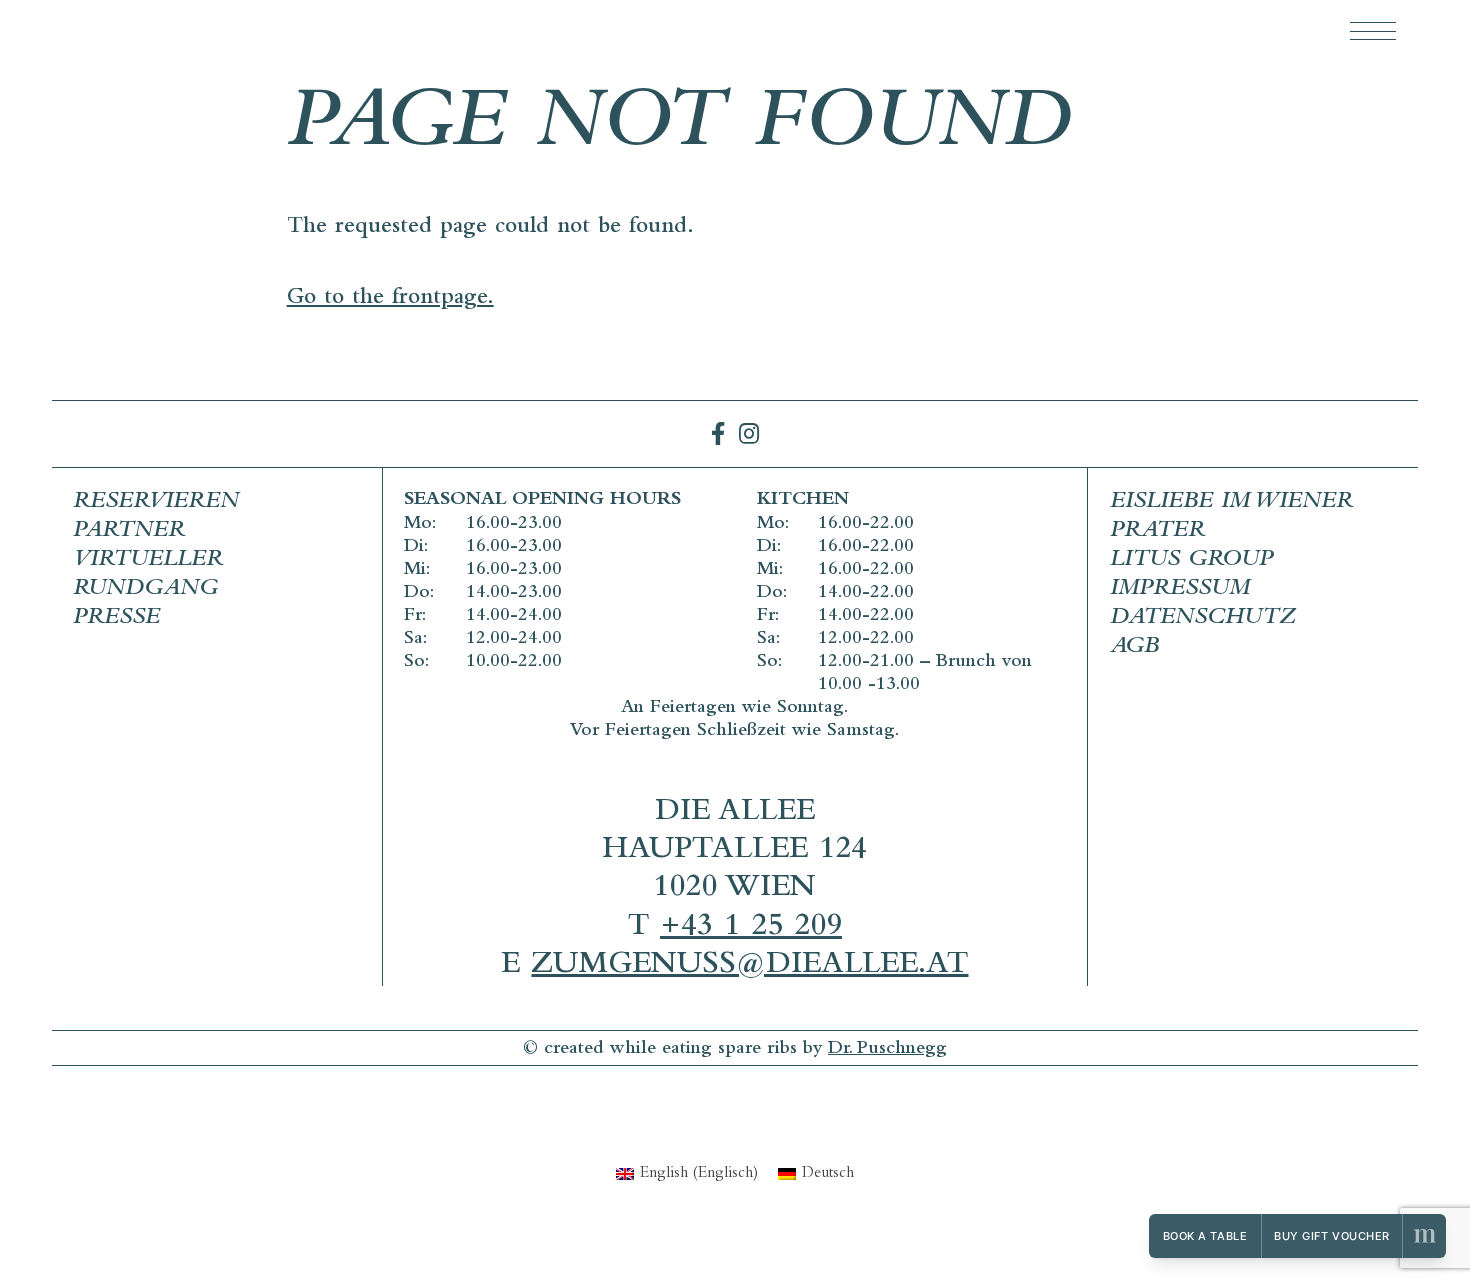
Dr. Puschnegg (887, 1049)
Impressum (1180, 590)
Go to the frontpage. (390, 299)
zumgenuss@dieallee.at (749, 966)
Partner (129, 532)
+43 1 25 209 (751, 928)
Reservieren (156, 503)
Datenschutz (1203, 619)
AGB (1134, 648)
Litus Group (1191, 561)
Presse (116, 619)
